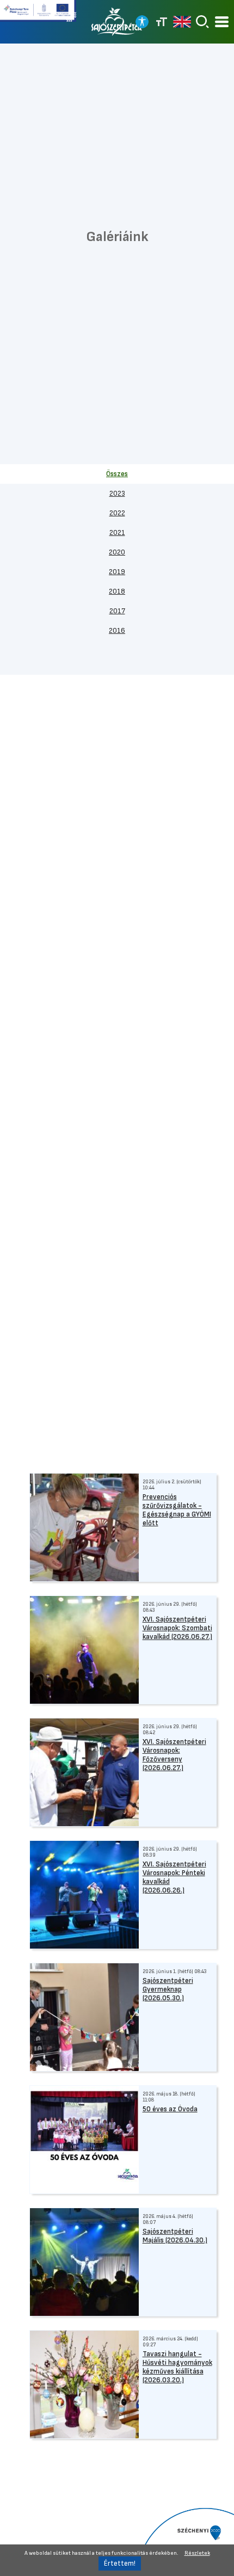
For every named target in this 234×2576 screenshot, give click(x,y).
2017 (117, 611)
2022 (117, 513)
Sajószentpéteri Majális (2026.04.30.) (175, 2236)
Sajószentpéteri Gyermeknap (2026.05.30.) (168, 1989)
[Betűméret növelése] (162, 22)
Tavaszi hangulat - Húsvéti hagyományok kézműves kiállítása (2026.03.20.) (177, 2367)
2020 (117, 552)
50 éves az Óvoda (170, 2109)
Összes (117, 474)
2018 (117, 591)
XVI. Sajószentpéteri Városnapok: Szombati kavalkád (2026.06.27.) (177, 1628)
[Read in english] (182, 22)
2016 (117, 631)
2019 (117, 572)
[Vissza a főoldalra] (117, 22)
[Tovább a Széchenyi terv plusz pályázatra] (38, 15)
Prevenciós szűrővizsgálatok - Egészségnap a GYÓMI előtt (177, 1510)
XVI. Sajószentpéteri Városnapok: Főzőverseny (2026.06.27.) (174, 1755)
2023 (117, 494)
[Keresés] (202, 22)
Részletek (197, 2553)
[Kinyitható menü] (222, 22)
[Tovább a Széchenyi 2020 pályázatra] (185, 2541)
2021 (117, 533)
